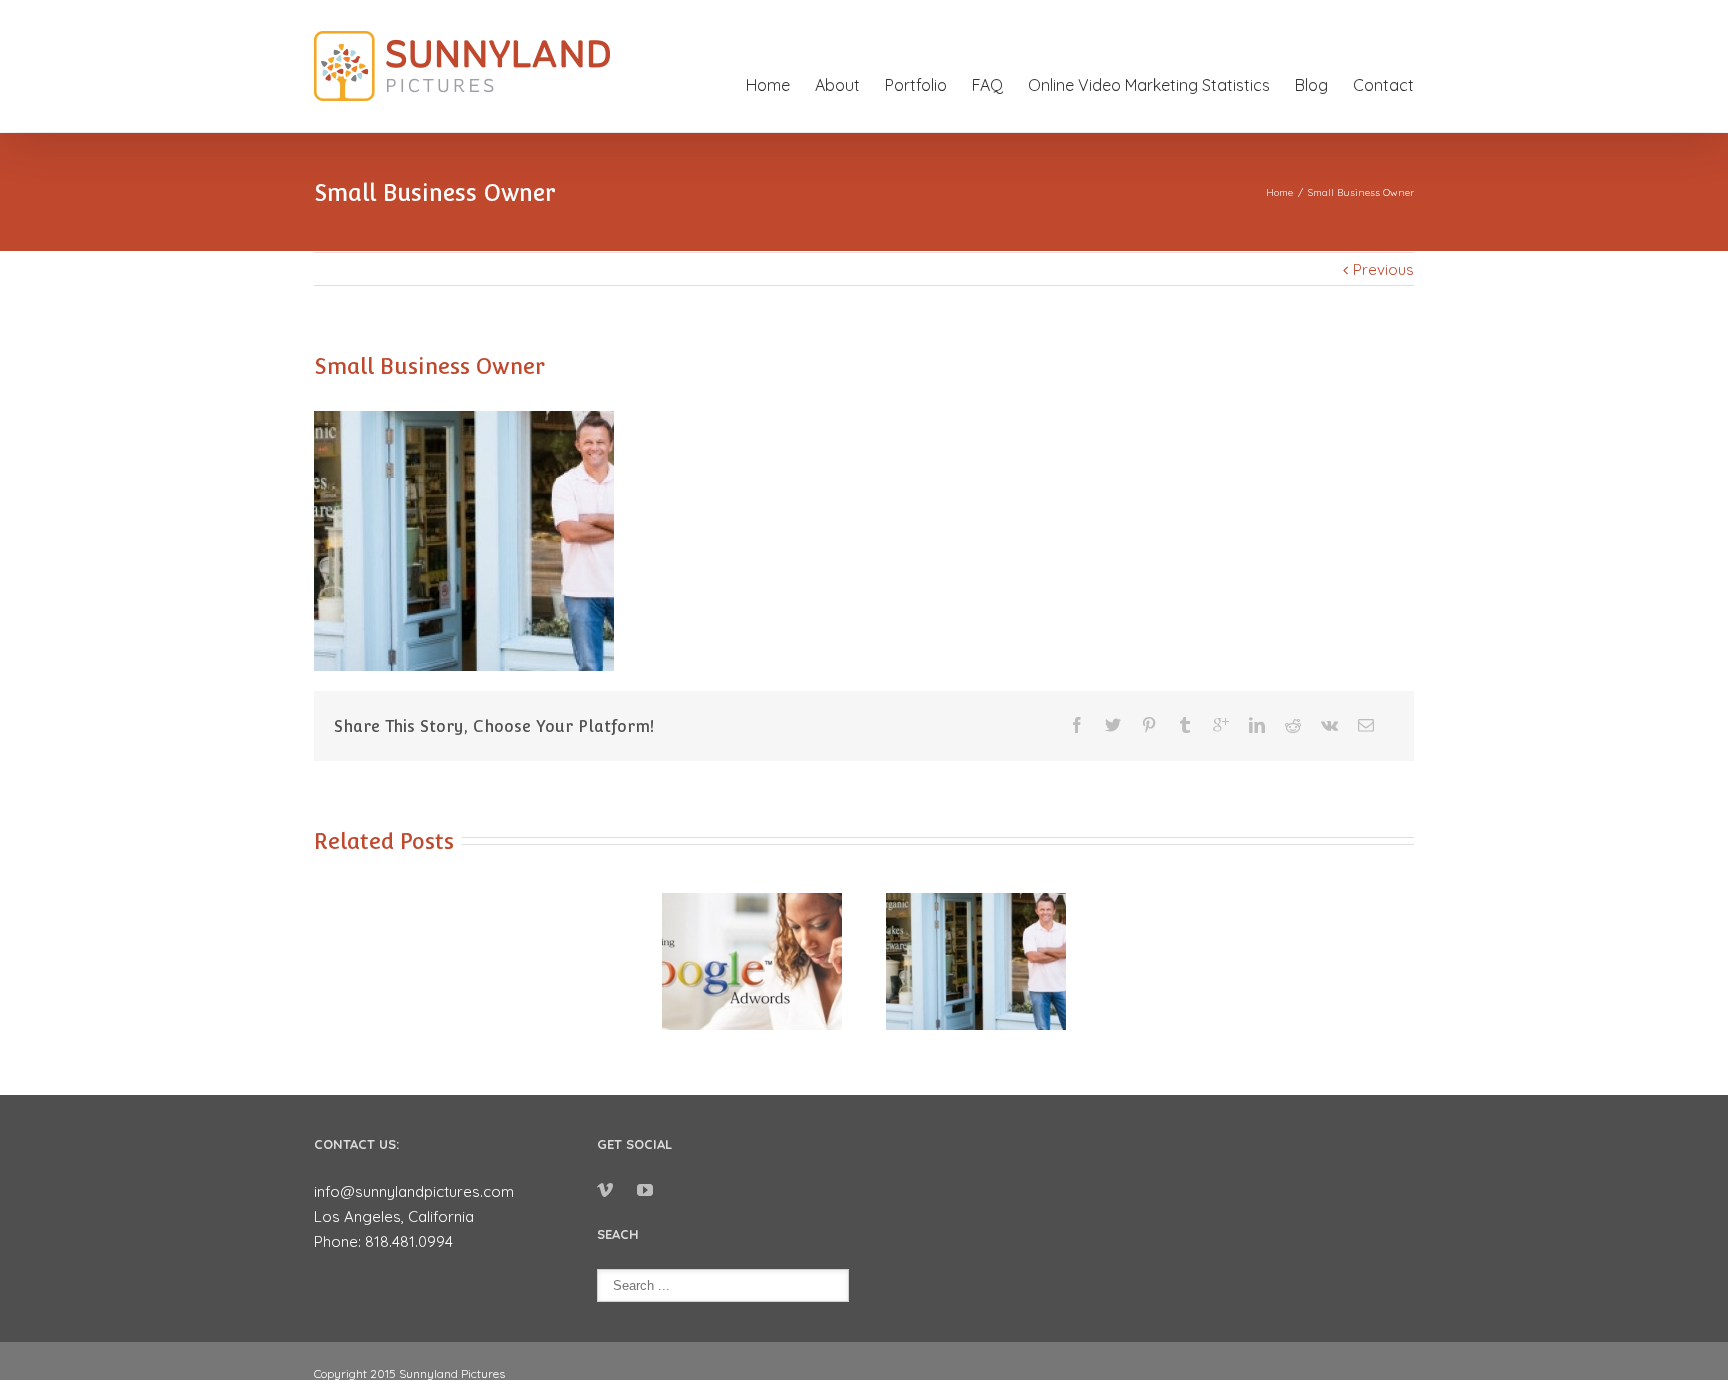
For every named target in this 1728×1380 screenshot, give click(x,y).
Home (768, 85)
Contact (1383, 85)
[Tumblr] (1185, 725)
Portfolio (916, 85)
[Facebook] (1077, 725)
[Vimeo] (605, 1190)
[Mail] (1366, 725)
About (837, 85)
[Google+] (1221, 725)
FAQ (987, 85)
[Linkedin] (1257, 725)
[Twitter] (1113, 725)
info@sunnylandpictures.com (414, 1191)
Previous (1383, 269)
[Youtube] (645, 1190)
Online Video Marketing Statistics (1149, 85)
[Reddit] (1293, 725)
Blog (1311, 85)
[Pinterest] (1149, 725)
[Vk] (1329, 725)
